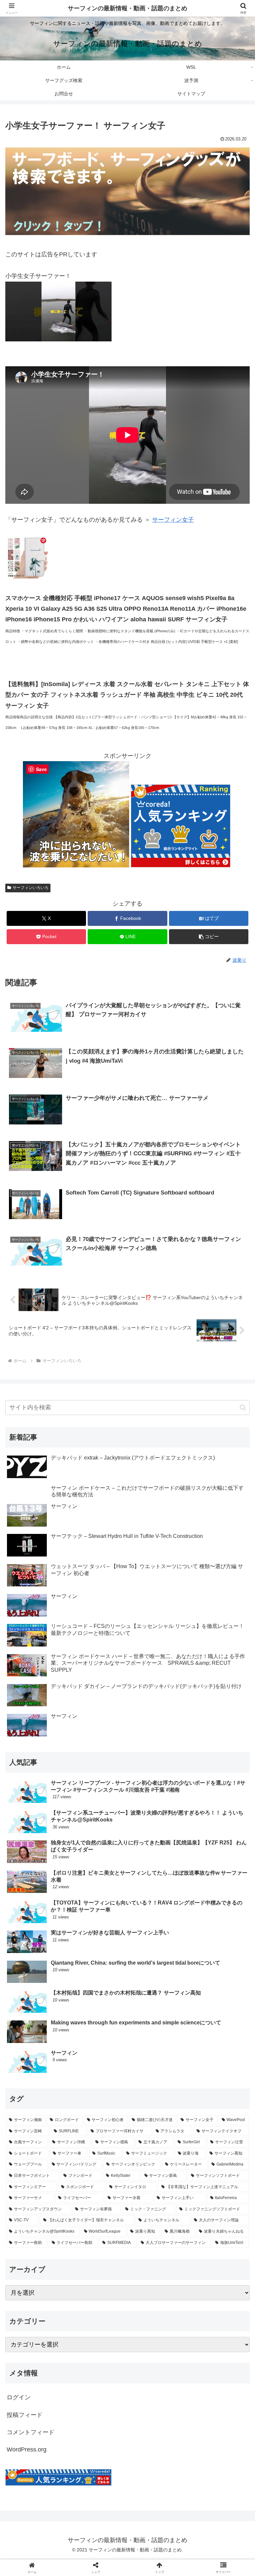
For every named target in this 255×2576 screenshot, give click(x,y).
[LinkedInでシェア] (127, 2054)
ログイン (19, 2397)
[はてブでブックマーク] (99, 2036)
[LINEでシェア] (213, 2036)
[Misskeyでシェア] (213, 2018)
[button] (209, 937)
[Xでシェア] (42, 2018)
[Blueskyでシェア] (156, 2018)
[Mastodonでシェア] (99, 2018)
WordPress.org (27, 2449)
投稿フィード (25, 2415)
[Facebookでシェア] (42, 2036)
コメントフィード (31, 2432)
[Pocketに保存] (156, 2036)
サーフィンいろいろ (31, 888)
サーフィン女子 (173, 520)
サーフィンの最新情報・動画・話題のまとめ (127, 8)
